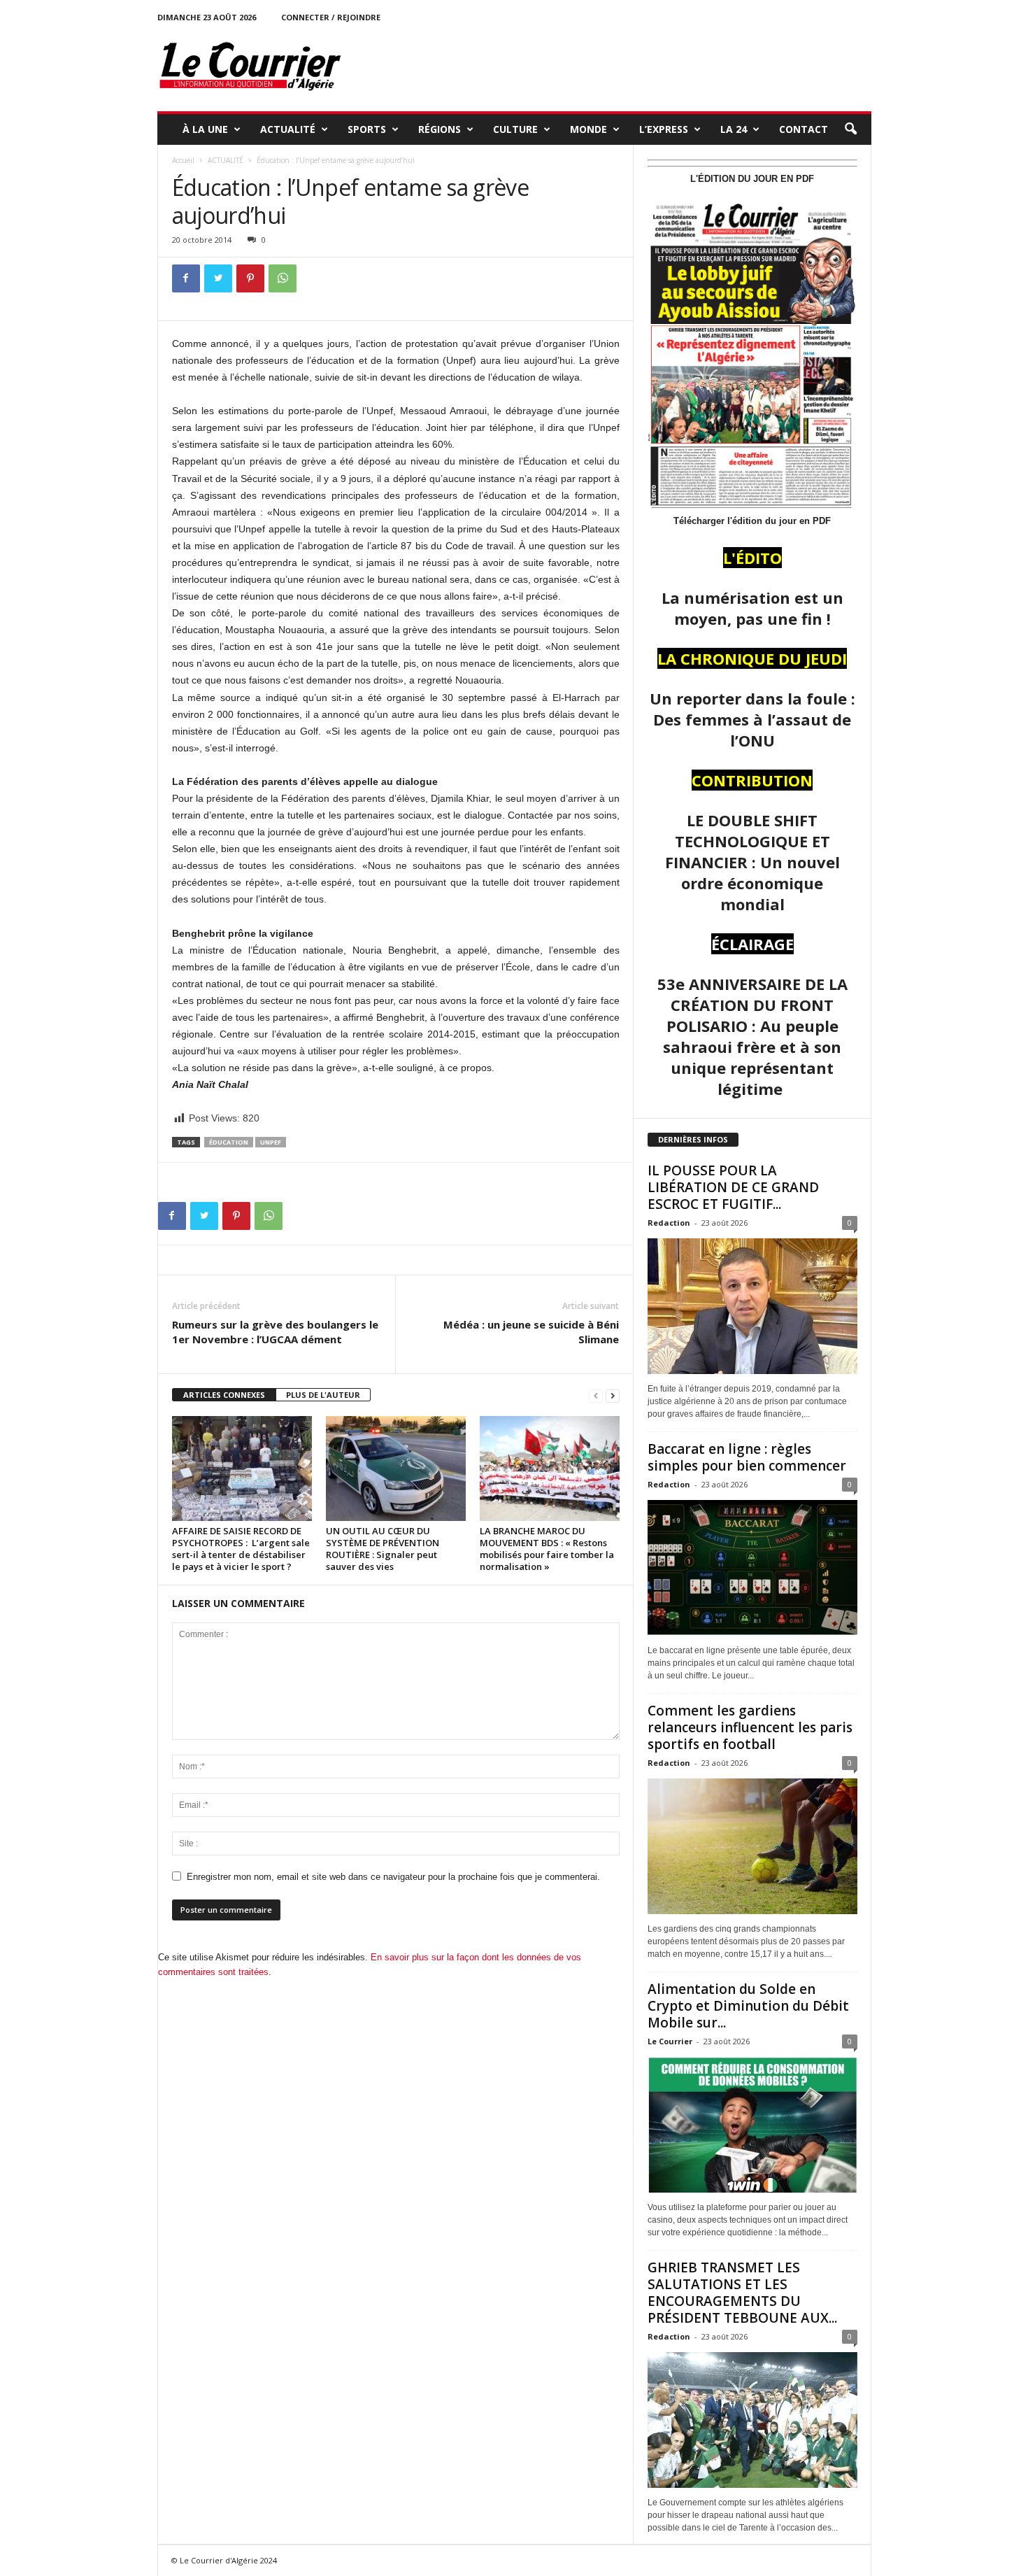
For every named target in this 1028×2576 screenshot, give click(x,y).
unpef (271, 1142)
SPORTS (367, 129)
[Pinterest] (250, 278)
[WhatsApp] (283, 278)
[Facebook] (186, 278)
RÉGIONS (440, 129)
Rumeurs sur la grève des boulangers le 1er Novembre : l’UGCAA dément (275, 1332)
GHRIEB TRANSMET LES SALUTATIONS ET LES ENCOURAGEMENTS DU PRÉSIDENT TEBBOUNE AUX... (742, 2293)
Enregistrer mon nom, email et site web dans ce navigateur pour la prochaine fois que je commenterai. (393, 1877)
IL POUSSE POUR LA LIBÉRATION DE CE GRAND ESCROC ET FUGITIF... (733, 1187)
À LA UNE (205, 129)
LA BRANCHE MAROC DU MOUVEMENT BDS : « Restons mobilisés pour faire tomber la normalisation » (547, 1549)
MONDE (588, 129)
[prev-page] (596, 1395)
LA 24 (734, 129)
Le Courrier (670, 2041)
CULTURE (515, 129)
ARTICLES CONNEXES (224, 1395)
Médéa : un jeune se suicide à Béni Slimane (531, 1332)
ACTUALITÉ (288, 129)
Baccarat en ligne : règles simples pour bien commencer (747, 1457)
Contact (804, 129)
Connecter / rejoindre (331, 17)
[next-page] (613, 1395)
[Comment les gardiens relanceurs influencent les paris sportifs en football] (752, 1846)
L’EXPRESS (664, 129)
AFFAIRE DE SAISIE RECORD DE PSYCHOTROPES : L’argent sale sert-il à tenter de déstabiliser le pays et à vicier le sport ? (241, 1549)
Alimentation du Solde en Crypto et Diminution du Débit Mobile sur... (748, 2006)
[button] (850, 129)
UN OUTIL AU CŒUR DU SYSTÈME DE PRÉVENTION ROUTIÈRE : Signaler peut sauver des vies (383, 1549)
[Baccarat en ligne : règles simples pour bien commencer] (752, 1568)
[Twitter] (218, 278)
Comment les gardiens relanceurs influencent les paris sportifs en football (750, 1727)
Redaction (669, 1223)
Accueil (183, 160)
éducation (229, 1142)
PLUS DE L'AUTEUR (323, 1395)
